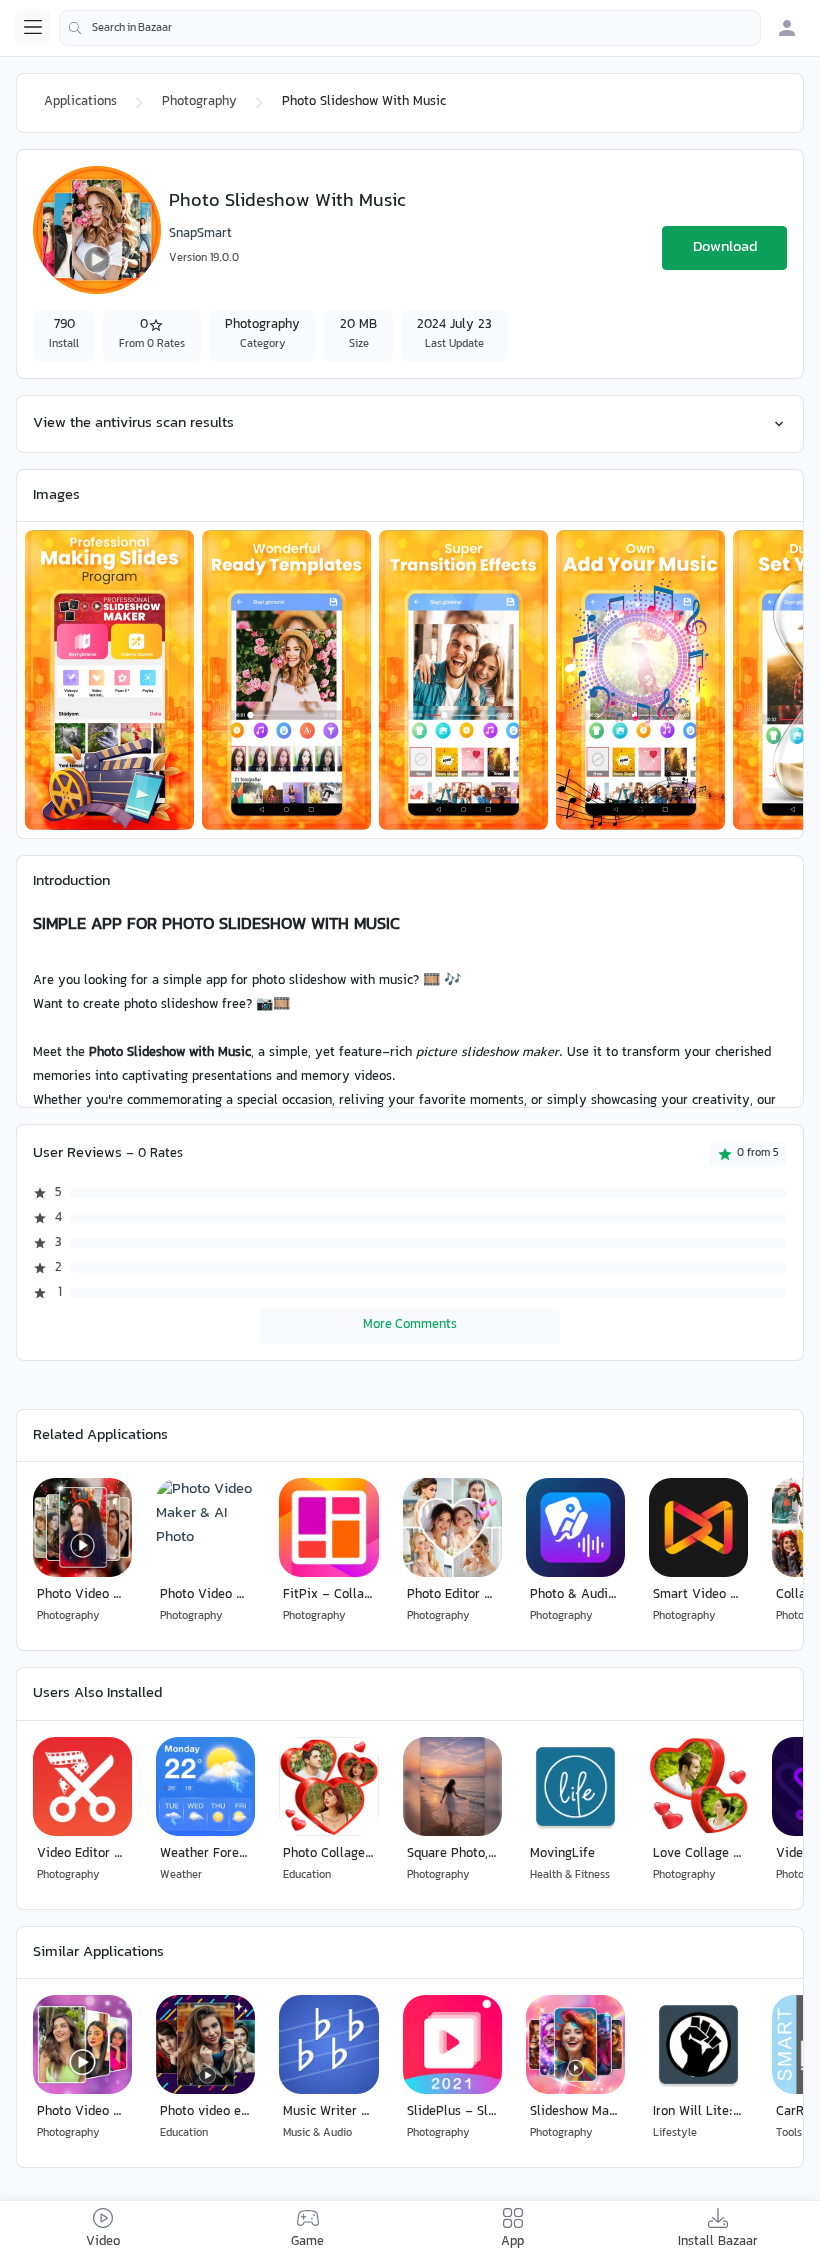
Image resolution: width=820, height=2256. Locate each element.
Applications (80, 102)
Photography (199, 102)
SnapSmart (200, 234)
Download (725, 247)
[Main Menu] (33, 27)
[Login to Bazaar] (787, 28)
